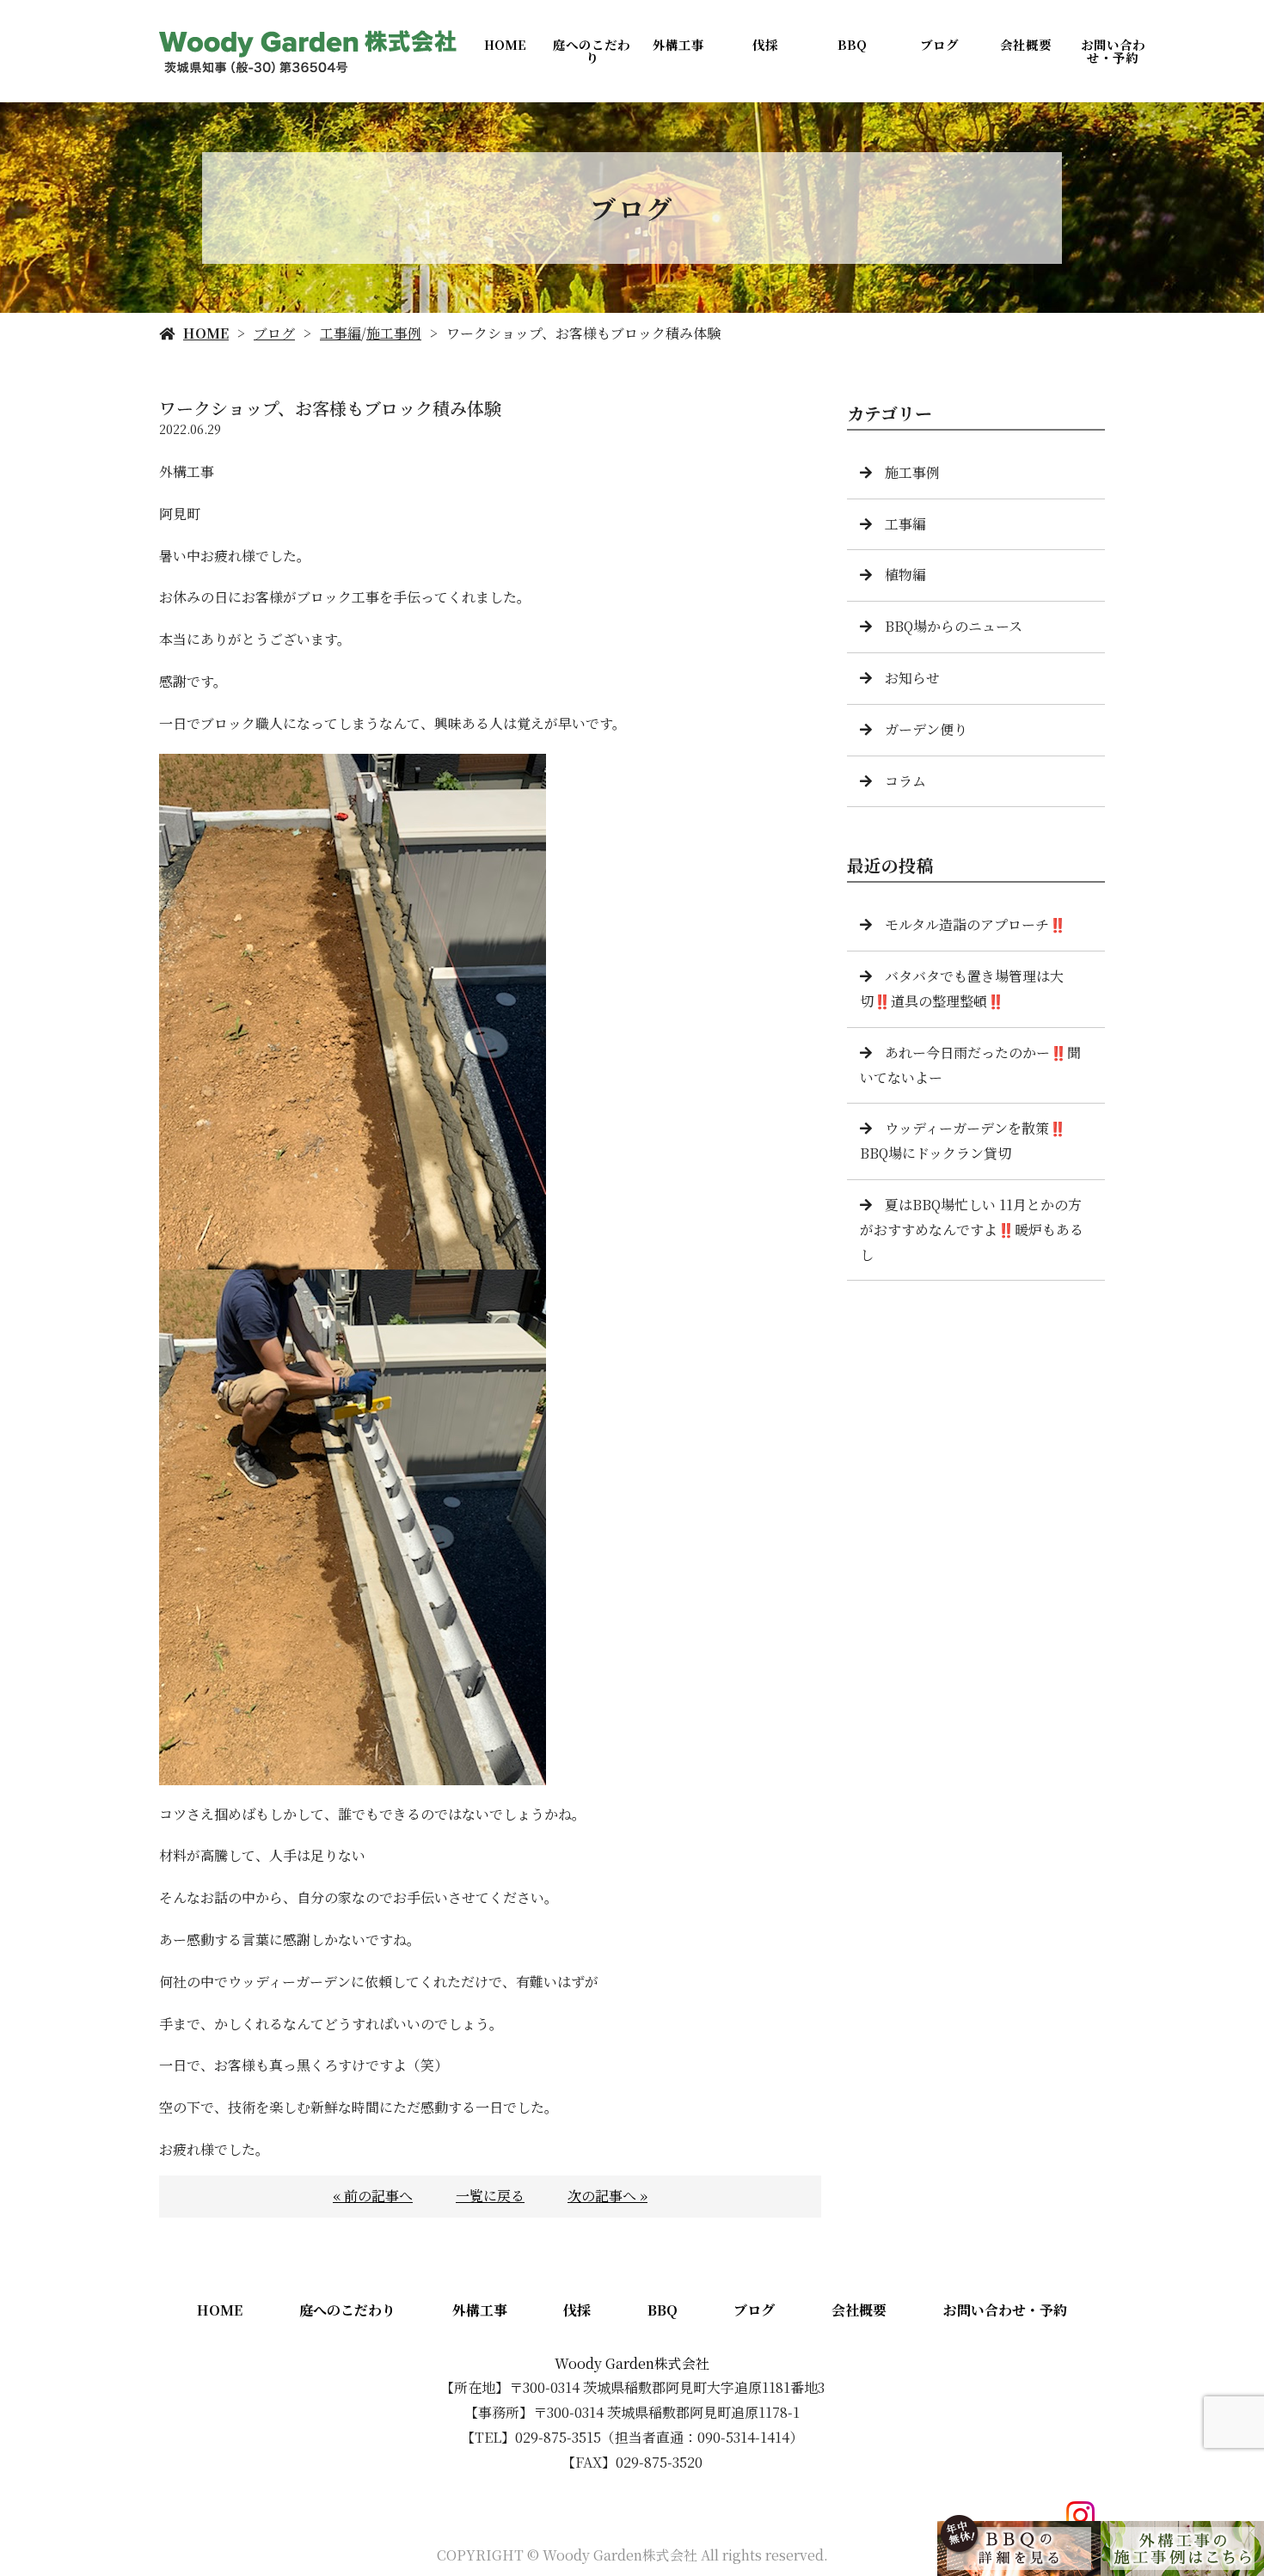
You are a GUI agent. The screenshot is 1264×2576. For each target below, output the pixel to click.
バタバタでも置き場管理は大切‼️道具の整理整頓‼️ (962, 988)
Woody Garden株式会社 (632, 2363)
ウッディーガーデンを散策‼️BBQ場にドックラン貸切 (963, 1141)
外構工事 (678, 44)
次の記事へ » (607, 2196)
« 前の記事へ (373, 2196)
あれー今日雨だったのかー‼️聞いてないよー (970, 1065)
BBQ (852, 44)
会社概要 (1026, 44)
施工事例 (394, 333)
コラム (905, 781)
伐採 (765, 44)
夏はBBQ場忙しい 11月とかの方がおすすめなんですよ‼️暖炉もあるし (972, 1230)
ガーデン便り (926, 729)
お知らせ (912, 678)
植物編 (905, 575)
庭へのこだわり (592, 51)
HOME (505, 44)
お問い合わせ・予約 (1113, 51)
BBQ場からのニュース (954, 626)
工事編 (341, 333)
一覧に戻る (490, 2196)
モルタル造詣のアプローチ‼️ (976, 924)
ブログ (939, 44)
